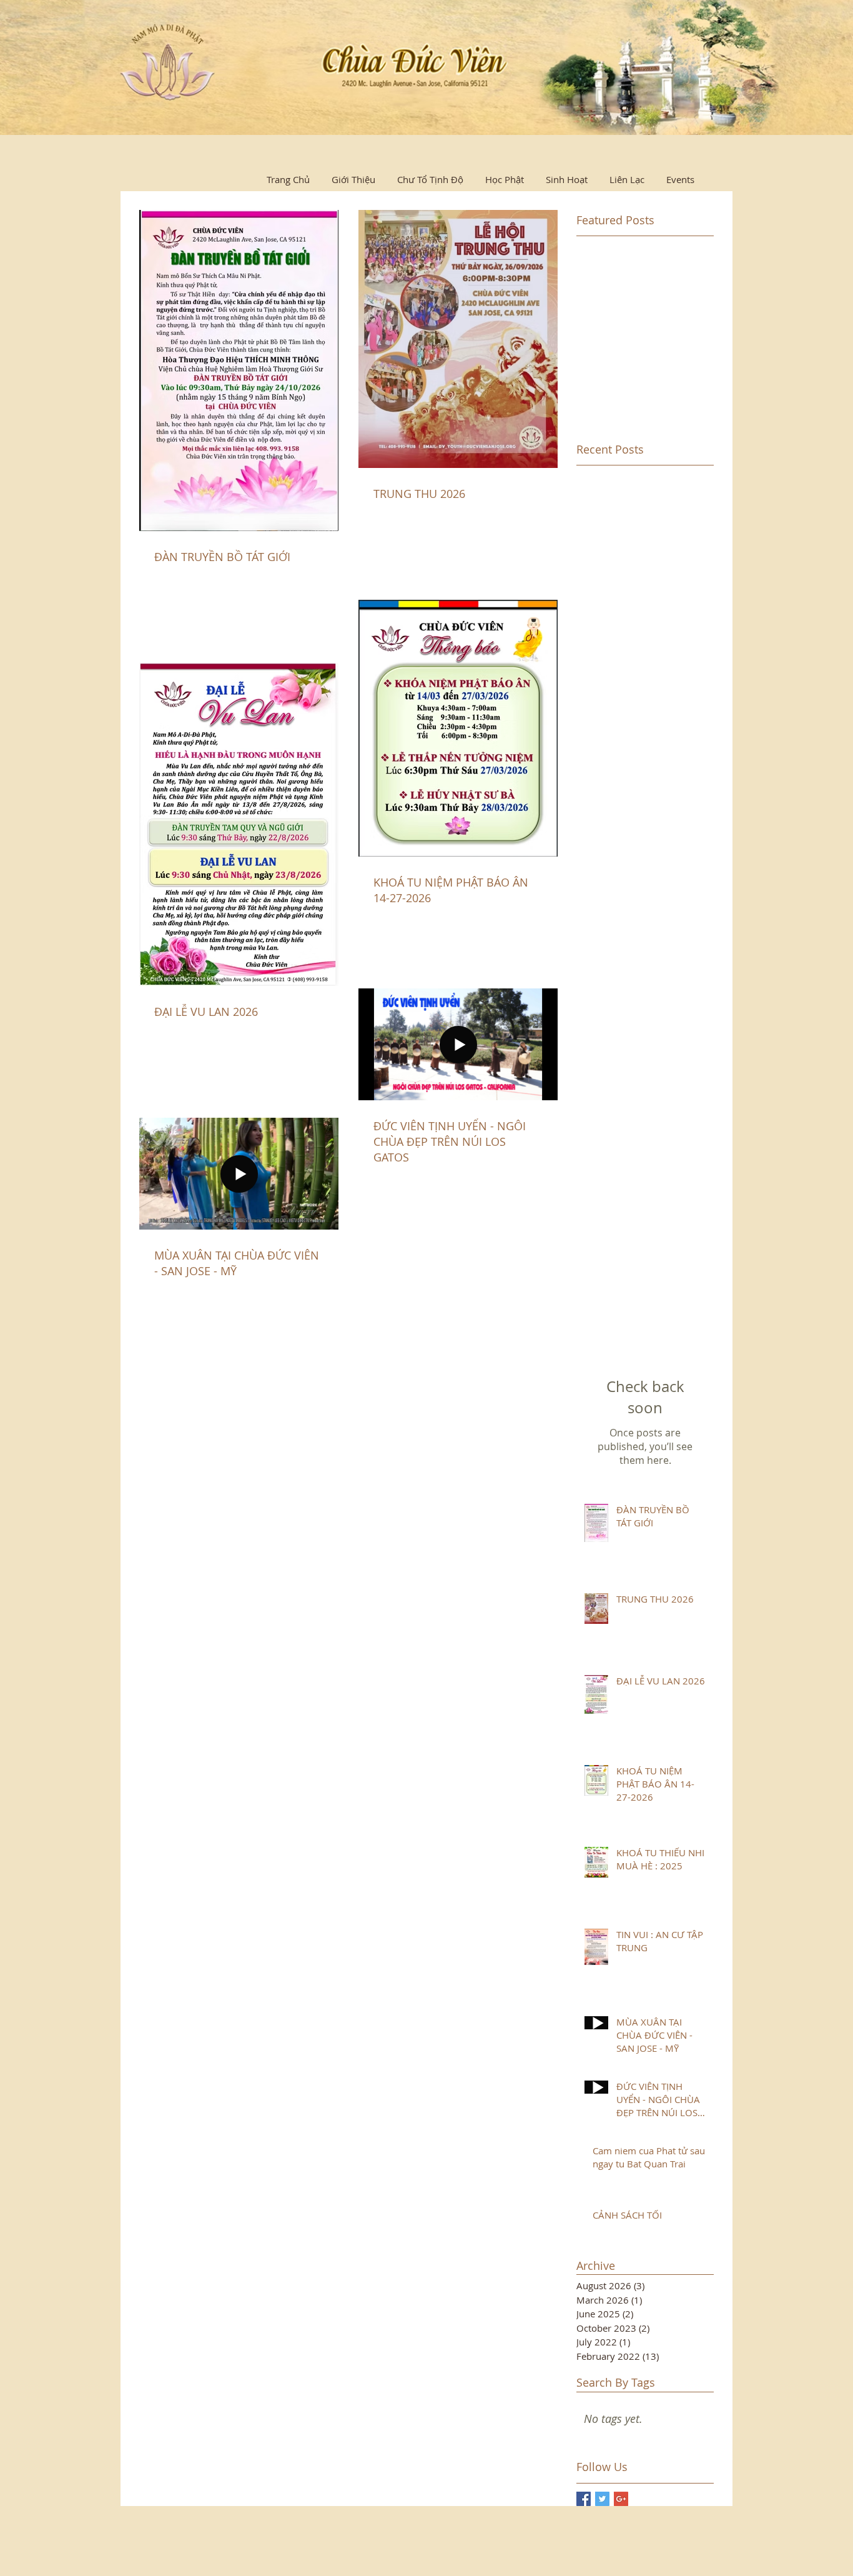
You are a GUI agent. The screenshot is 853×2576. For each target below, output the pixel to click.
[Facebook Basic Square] (584, 2499)
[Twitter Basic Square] (602, 2499)
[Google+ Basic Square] (621, 2499)
